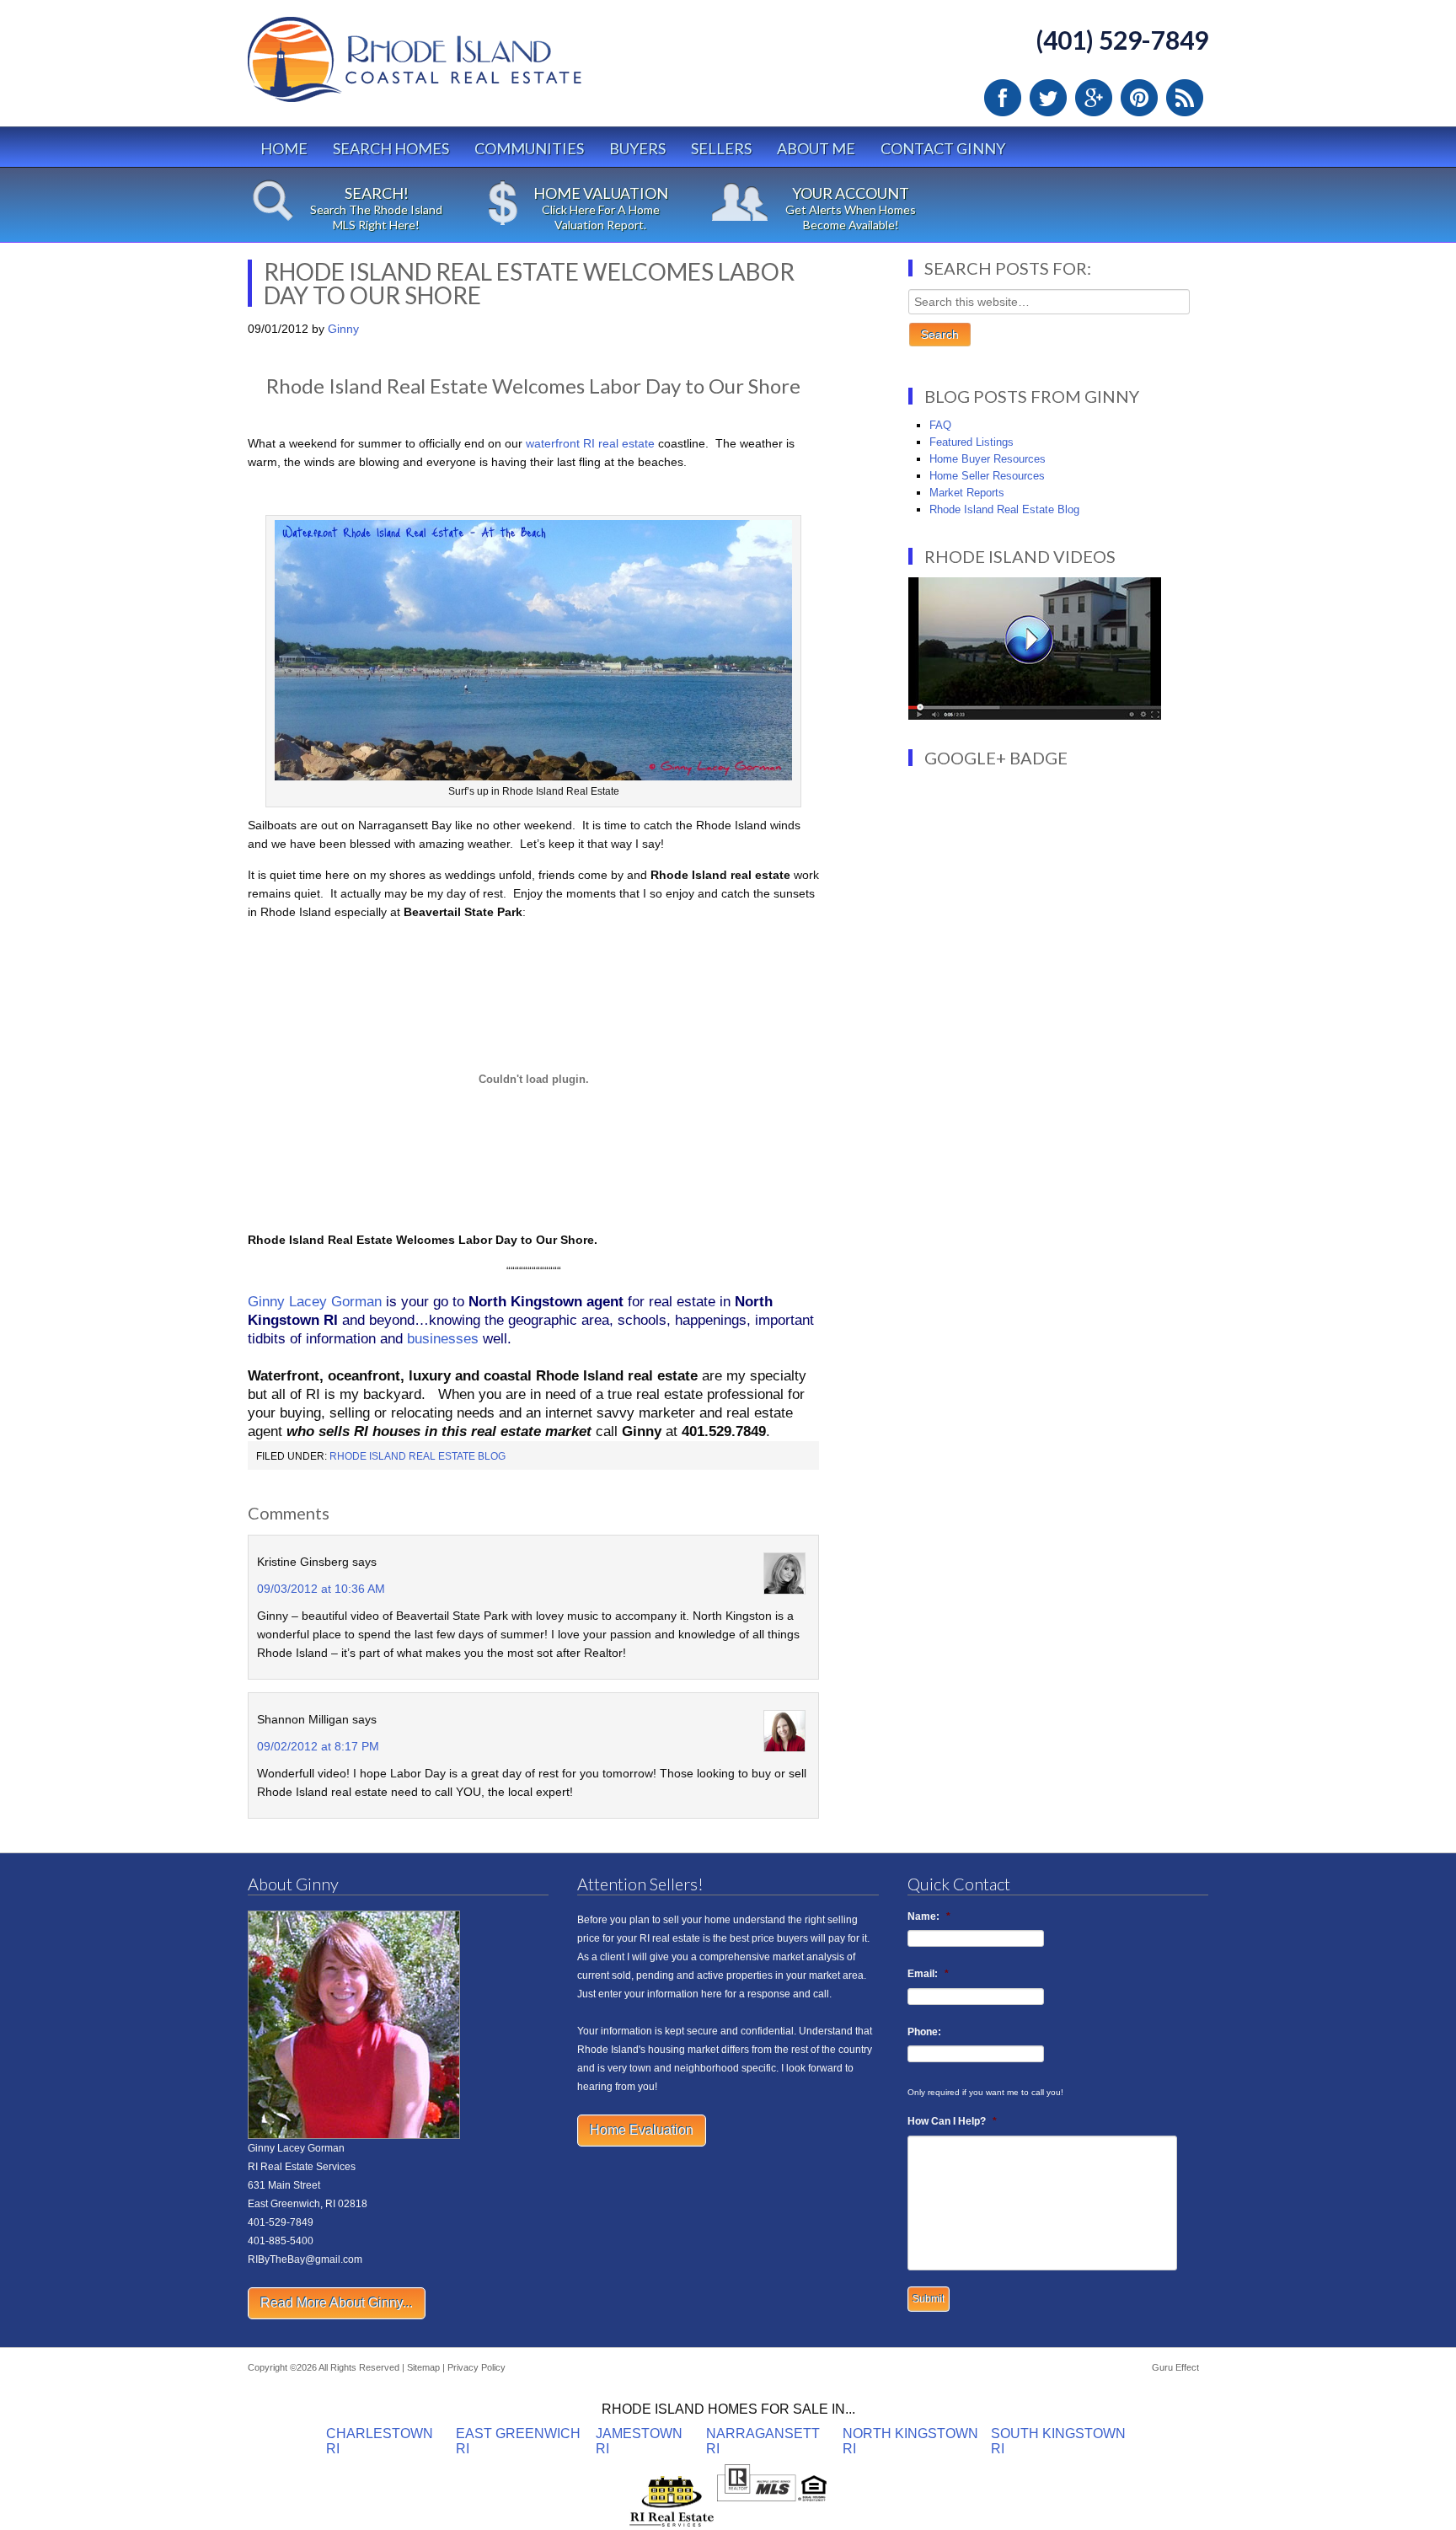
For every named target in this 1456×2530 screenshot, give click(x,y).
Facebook (1003, 98)
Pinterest (1139, 98)
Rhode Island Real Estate (450, 67)
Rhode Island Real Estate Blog (418, 1456)
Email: (928, 1974)
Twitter (1048, 98)
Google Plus (1094, 98)
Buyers (637, 148)
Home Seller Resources (987, 476)
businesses (443, 1339)
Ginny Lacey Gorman (315, 1302)
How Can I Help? (952, 2121)
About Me (816, 148)
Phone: (924, 2032)
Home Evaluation (642, 2130)
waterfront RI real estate (590, 443)
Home (284, 148)
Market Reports (967, 493)
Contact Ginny (943, 148)
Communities (529, 148)
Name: (929, 1916)
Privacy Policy (476, 2367)
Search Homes (391, 148)
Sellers (721, 148)
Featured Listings (972, 442)
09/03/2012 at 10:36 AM (321, 1589)
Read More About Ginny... (337, 2303)
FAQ (940, 425)
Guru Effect (1175, 2367)
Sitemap (423, 2367)
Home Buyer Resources (988, 459)
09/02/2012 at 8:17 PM (318, 1746)
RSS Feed (1185, 98)
